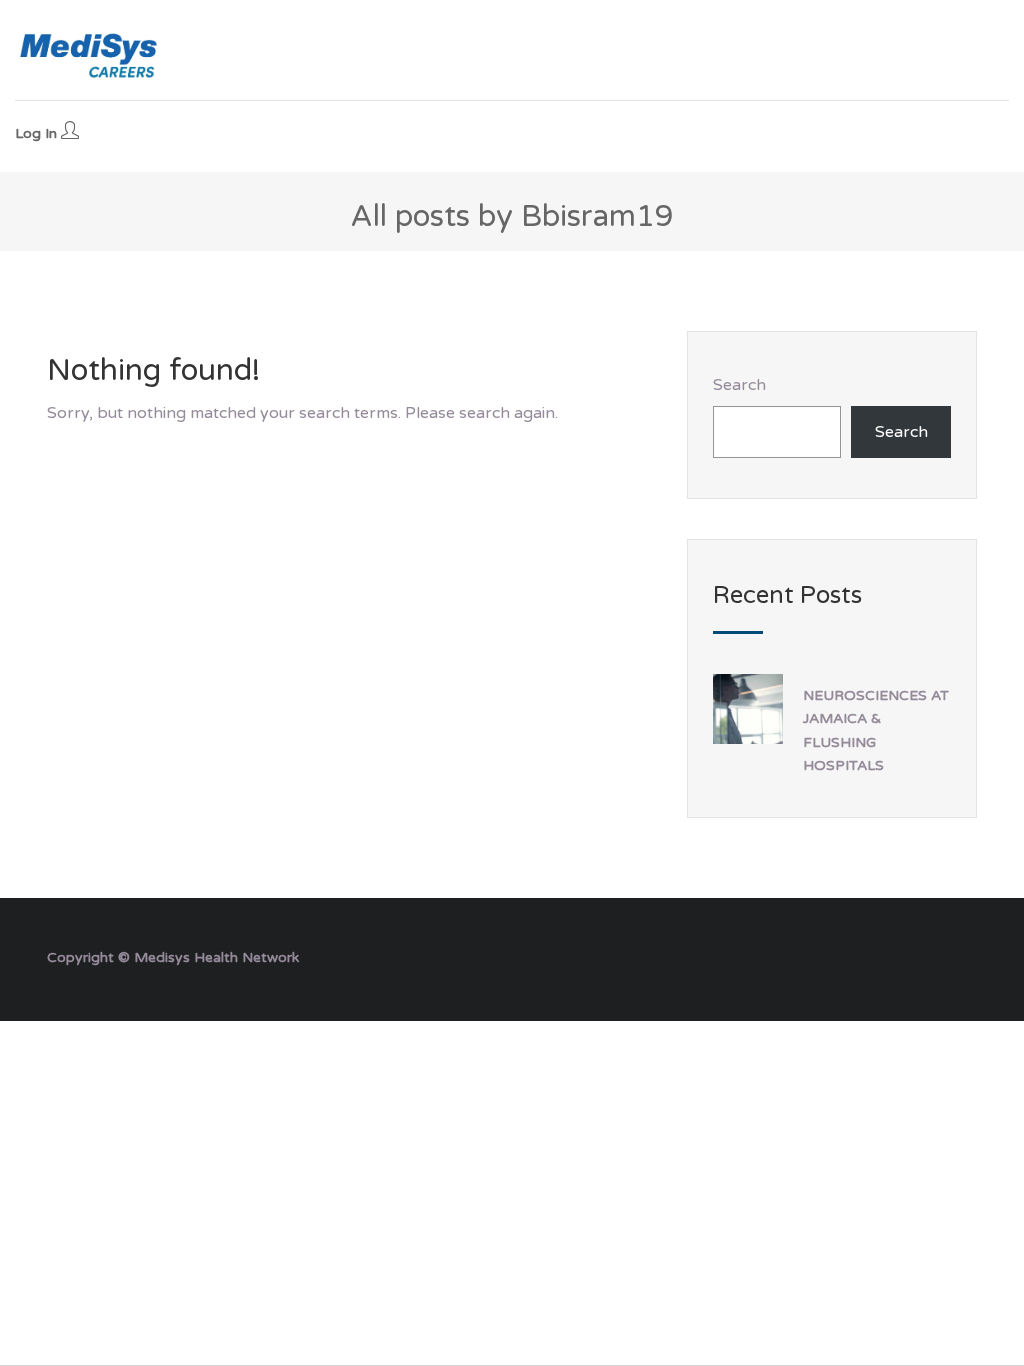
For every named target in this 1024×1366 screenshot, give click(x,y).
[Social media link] (959, 955)
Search (739, 385)
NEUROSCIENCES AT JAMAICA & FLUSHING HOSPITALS (876, 730)
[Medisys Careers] (90, 55)
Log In (38, 133)
